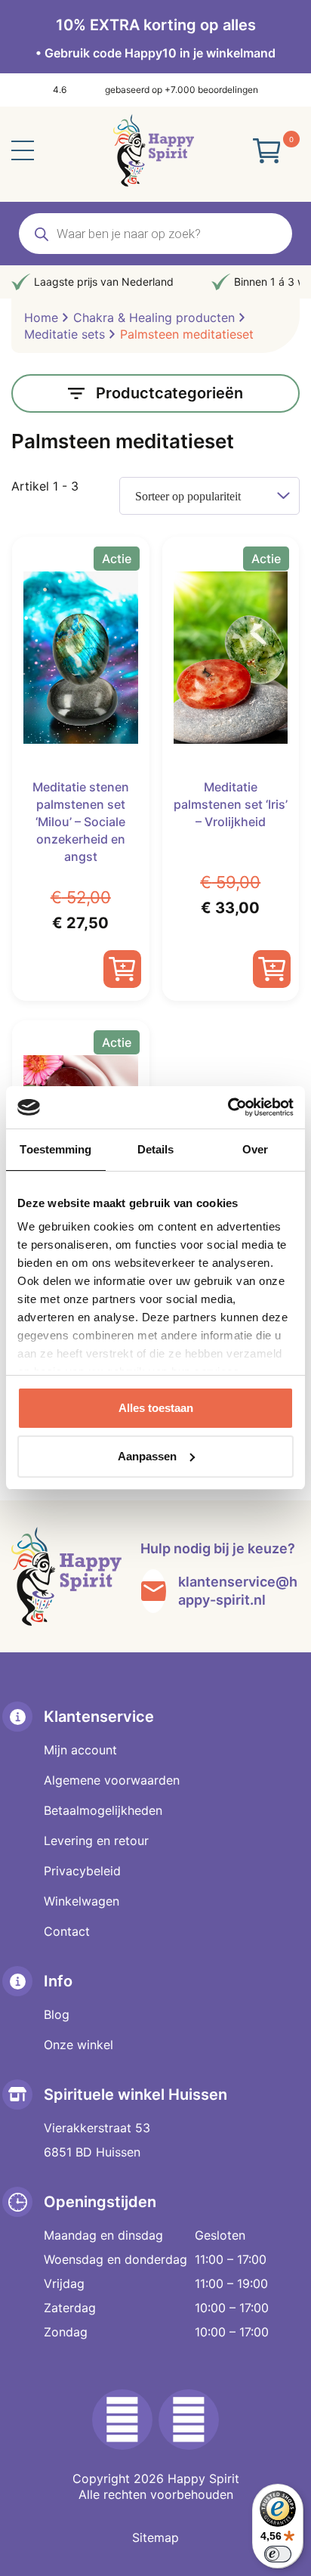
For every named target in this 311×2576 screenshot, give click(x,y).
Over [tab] (255, 1149)
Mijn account (80, 1750)
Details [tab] (156, 1149)
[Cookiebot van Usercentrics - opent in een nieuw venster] (228, 1107)
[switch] (278, 2554)
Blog (57, 2014)
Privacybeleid (82, 1871)
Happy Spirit (203, 2478)
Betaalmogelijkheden (103, 1810)
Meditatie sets (65, 334)
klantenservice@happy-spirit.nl (238, 1591)
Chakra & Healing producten (154, 317)
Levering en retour (96, 1841)
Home (41, 317)
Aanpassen (147, 1456)
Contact (67, 1931)
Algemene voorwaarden (112, 1780)
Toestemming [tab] (55, 1149)
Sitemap (155, 2537)
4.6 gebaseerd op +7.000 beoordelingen (155, 90)
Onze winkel (79, 2045)
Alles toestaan (156, 1408)
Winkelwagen (82, 1901)
